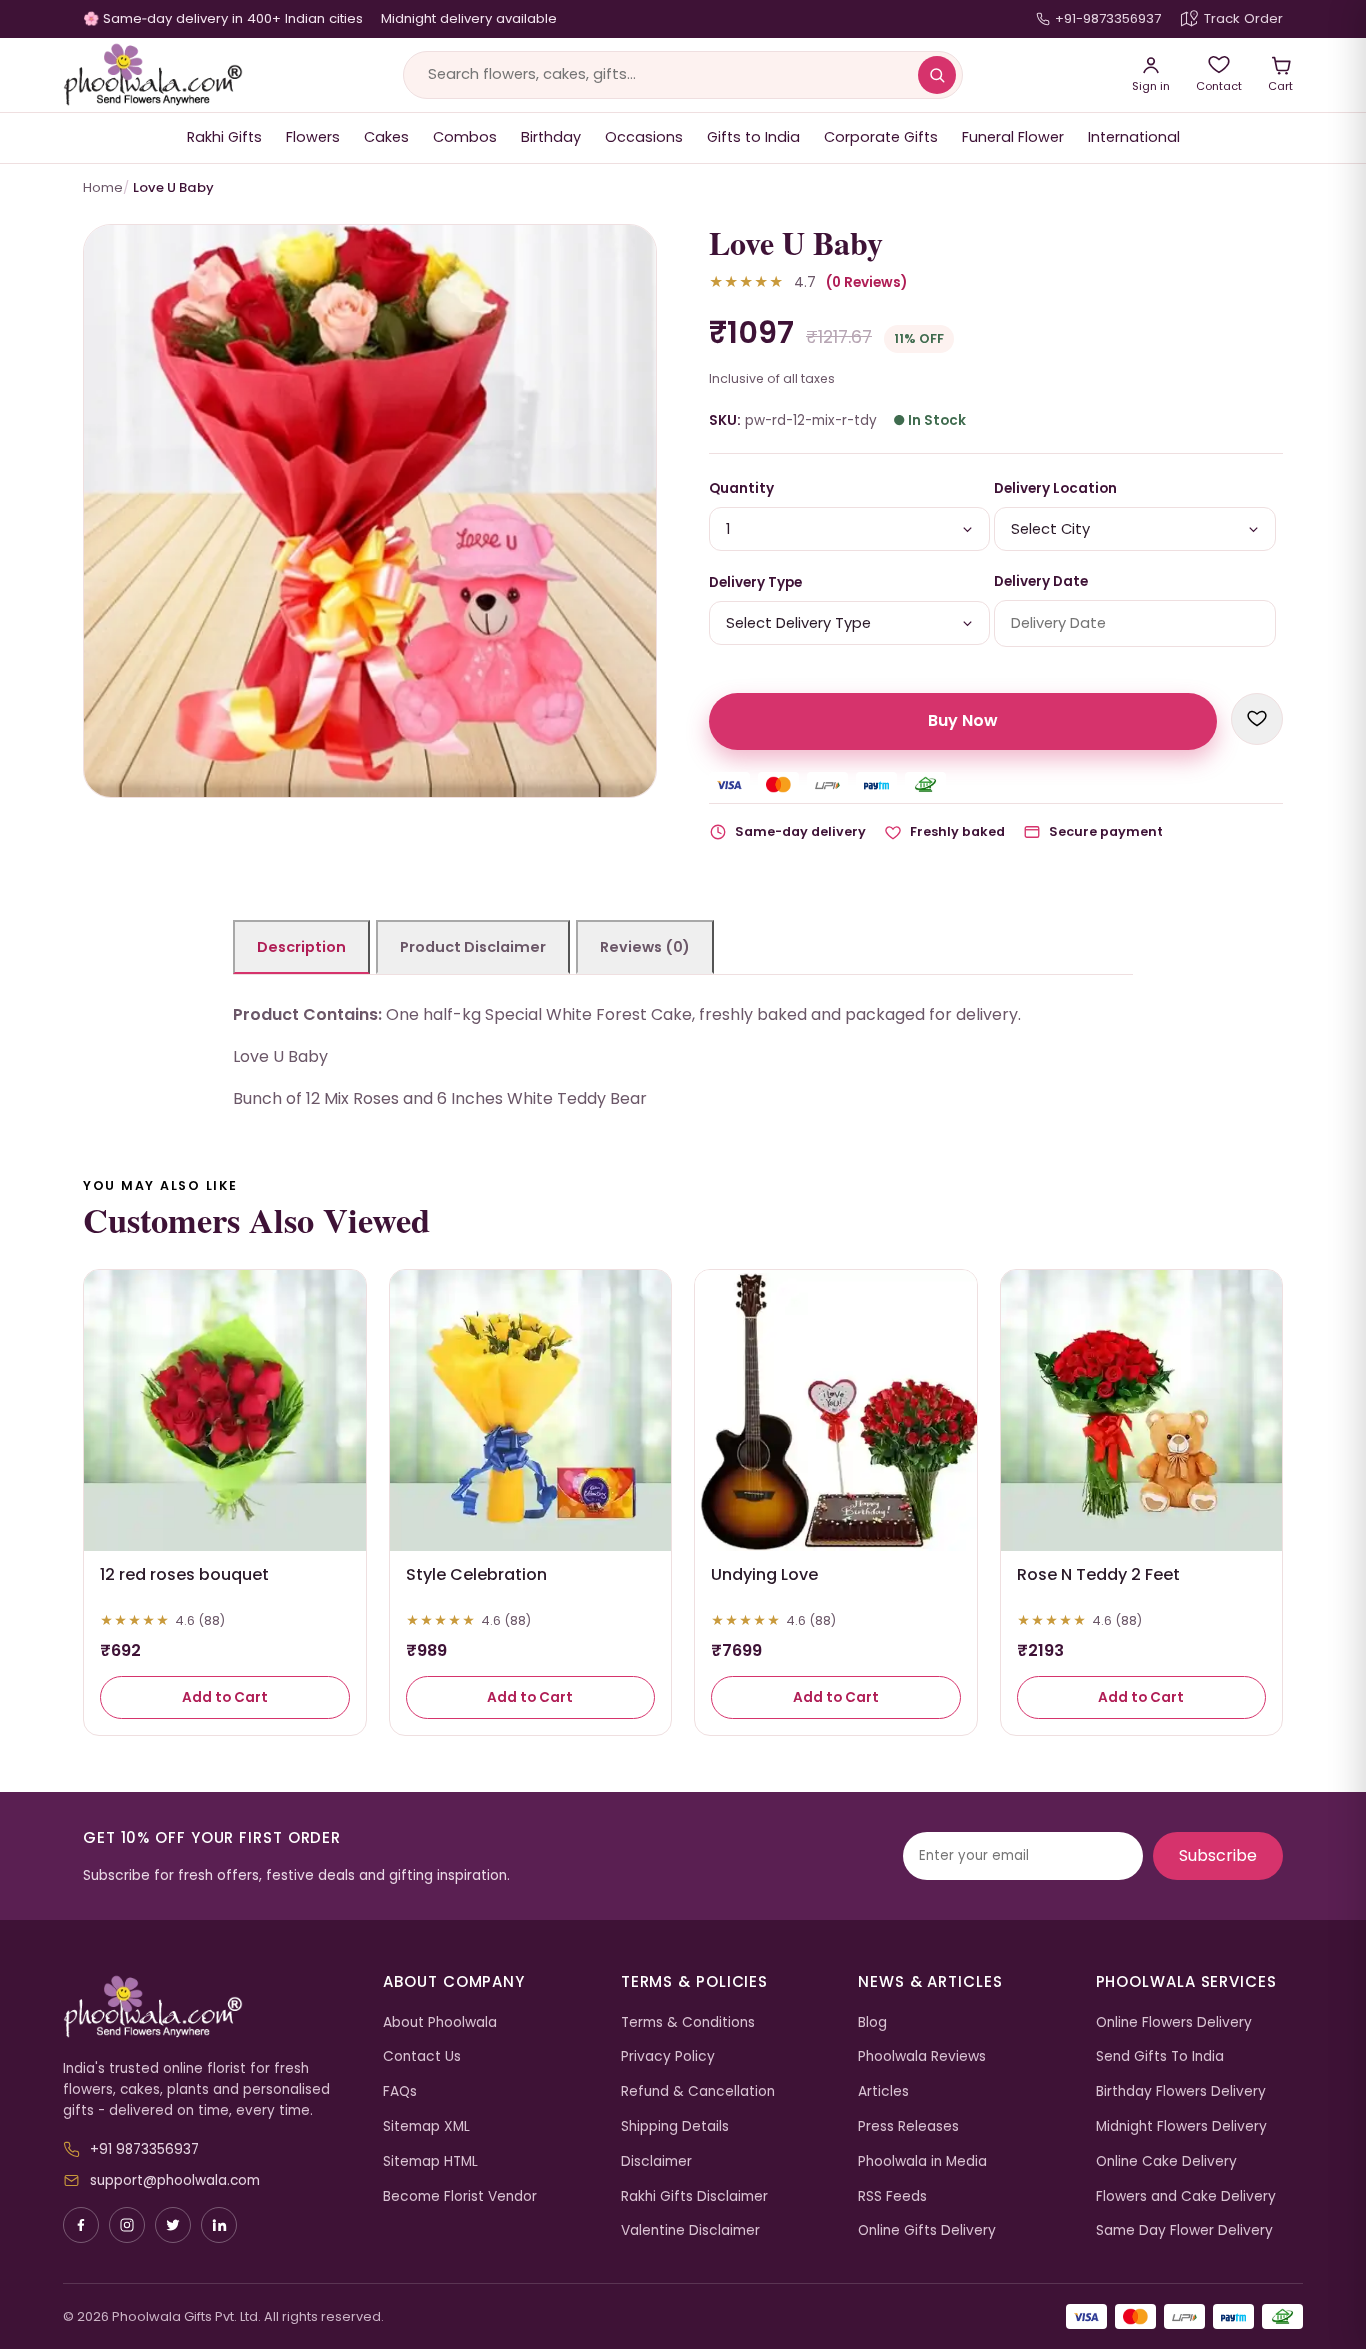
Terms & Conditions (688, 2022)
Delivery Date (1041, 581)
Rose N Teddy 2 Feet (1098, 1574)
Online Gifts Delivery (927, 2230)
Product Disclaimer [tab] (473, 947)
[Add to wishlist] (1257, 719)
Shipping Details (675, 2126)
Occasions (644, 137)
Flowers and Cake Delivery (1186, 2196)
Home (103, 187)
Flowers (313, 137)
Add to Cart (225, 1697)
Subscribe (1218, 1855)
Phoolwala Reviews (922, 2056)
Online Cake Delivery (1166, 2161)
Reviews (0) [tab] (645, 947)
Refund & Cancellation (698, 2091)
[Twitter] (173, 2225)
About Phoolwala (440, 2022)
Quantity (741, 488)
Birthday (551, 137)
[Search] (937, 75)
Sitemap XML (426, 2126)
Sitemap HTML (430, 2161)
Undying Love (764, 1574)
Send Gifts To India (1160, 2056)
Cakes (386, 137)
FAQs (400, 2091)
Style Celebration (476, 1574)
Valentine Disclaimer (690, 2230)
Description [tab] (301, 947)
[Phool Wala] (153, 75)
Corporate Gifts (881, 137)
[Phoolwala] (208, 2007)
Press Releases (908, 2126)
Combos (465, 137)
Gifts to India (753, 137)
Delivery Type (755, 582)
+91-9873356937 (1108, 18)
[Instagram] (127, 2225)
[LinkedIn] (219, 2225)
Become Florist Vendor (460, 2196)
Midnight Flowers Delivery (1181, 2126)
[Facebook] (81, 2225)
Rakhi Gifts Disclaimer (694, 2196)
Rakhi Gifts (224, 137)
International (1134, 137)
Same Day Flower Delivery (1184, 2230)
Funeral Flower (1013, 137)
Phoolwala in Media (922, 2161)
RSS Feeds (892, 2196)
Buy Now (963, 720)
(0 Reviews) (866, 282)
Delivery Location (1055, 488)
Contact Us (422, 2056)
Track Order (1243, 18)
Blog (872, 2022)
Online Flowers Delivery (1174, 2022)
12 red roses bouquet (184, 1574)
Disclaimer (656, 2161)
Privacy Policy (668, 2056)
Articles (883, 2091)
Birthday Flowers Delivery (1181, 2091)
